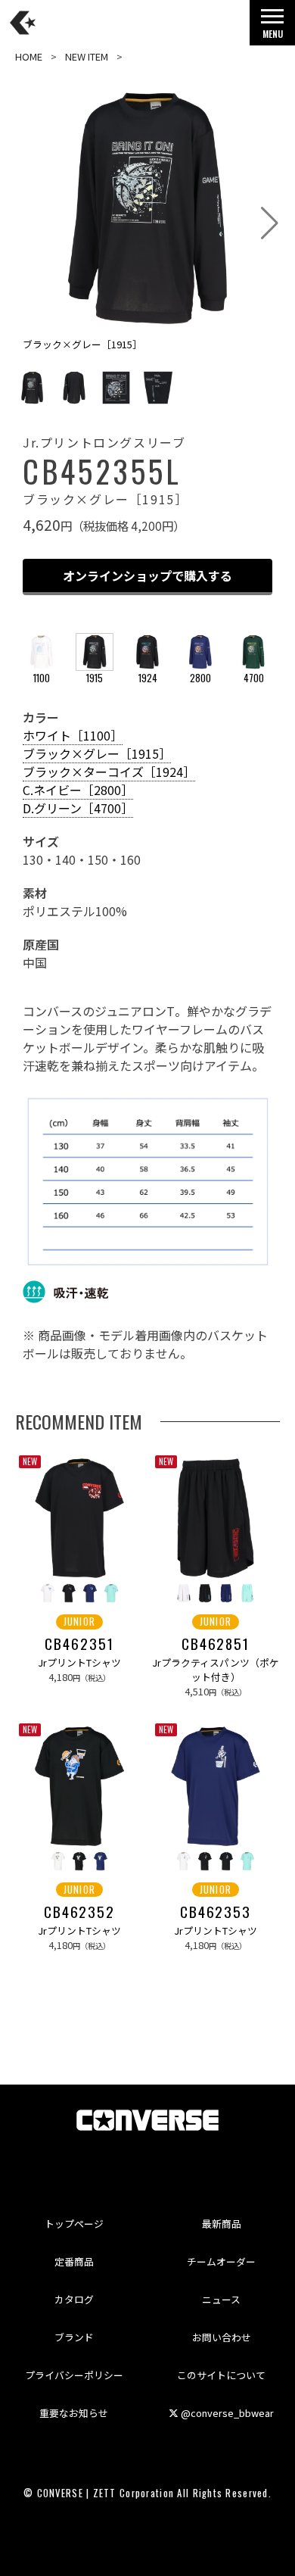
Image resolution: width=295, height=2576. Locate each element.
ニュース (221, 2299)
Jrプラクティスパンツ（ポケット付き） (216, 1670)
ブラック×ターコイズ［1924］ (109, 772)
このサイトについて (221, 2375)
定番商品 (74, 2261)
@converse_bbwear (226, 2413)
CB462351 (79, 1644)
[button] (270, 223)
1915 (95, 678)
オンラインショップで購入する (147, 575)
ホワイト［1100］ (73, 735)
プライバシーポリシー (74, 2375)
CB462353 (216, 1912)
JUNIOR (80, 1622)
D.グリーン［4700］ (78, 808)
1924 (148, 678)
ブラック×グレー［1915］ (97, 753)
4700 (254, 678)
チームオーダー (221, 2261)
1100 (42, 678)
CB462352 (79, 1912)
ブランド (74, 2337)
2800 (200, 678)
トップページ (74, 2224)
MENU (273, 34)
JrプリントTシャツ (79, 1662)
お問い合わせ (222, 2337)
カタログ (74, 2299)
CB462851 (216, 1644)
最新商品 (222, 2224)
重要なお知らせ (74, 2413)
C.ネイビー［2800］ (78, 790)
